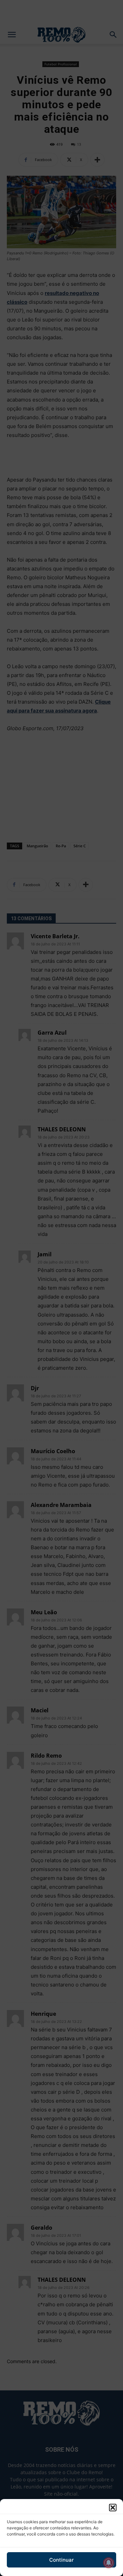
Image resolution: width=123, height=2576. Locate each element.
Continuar (61, 2560)
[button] (113, 2508)
